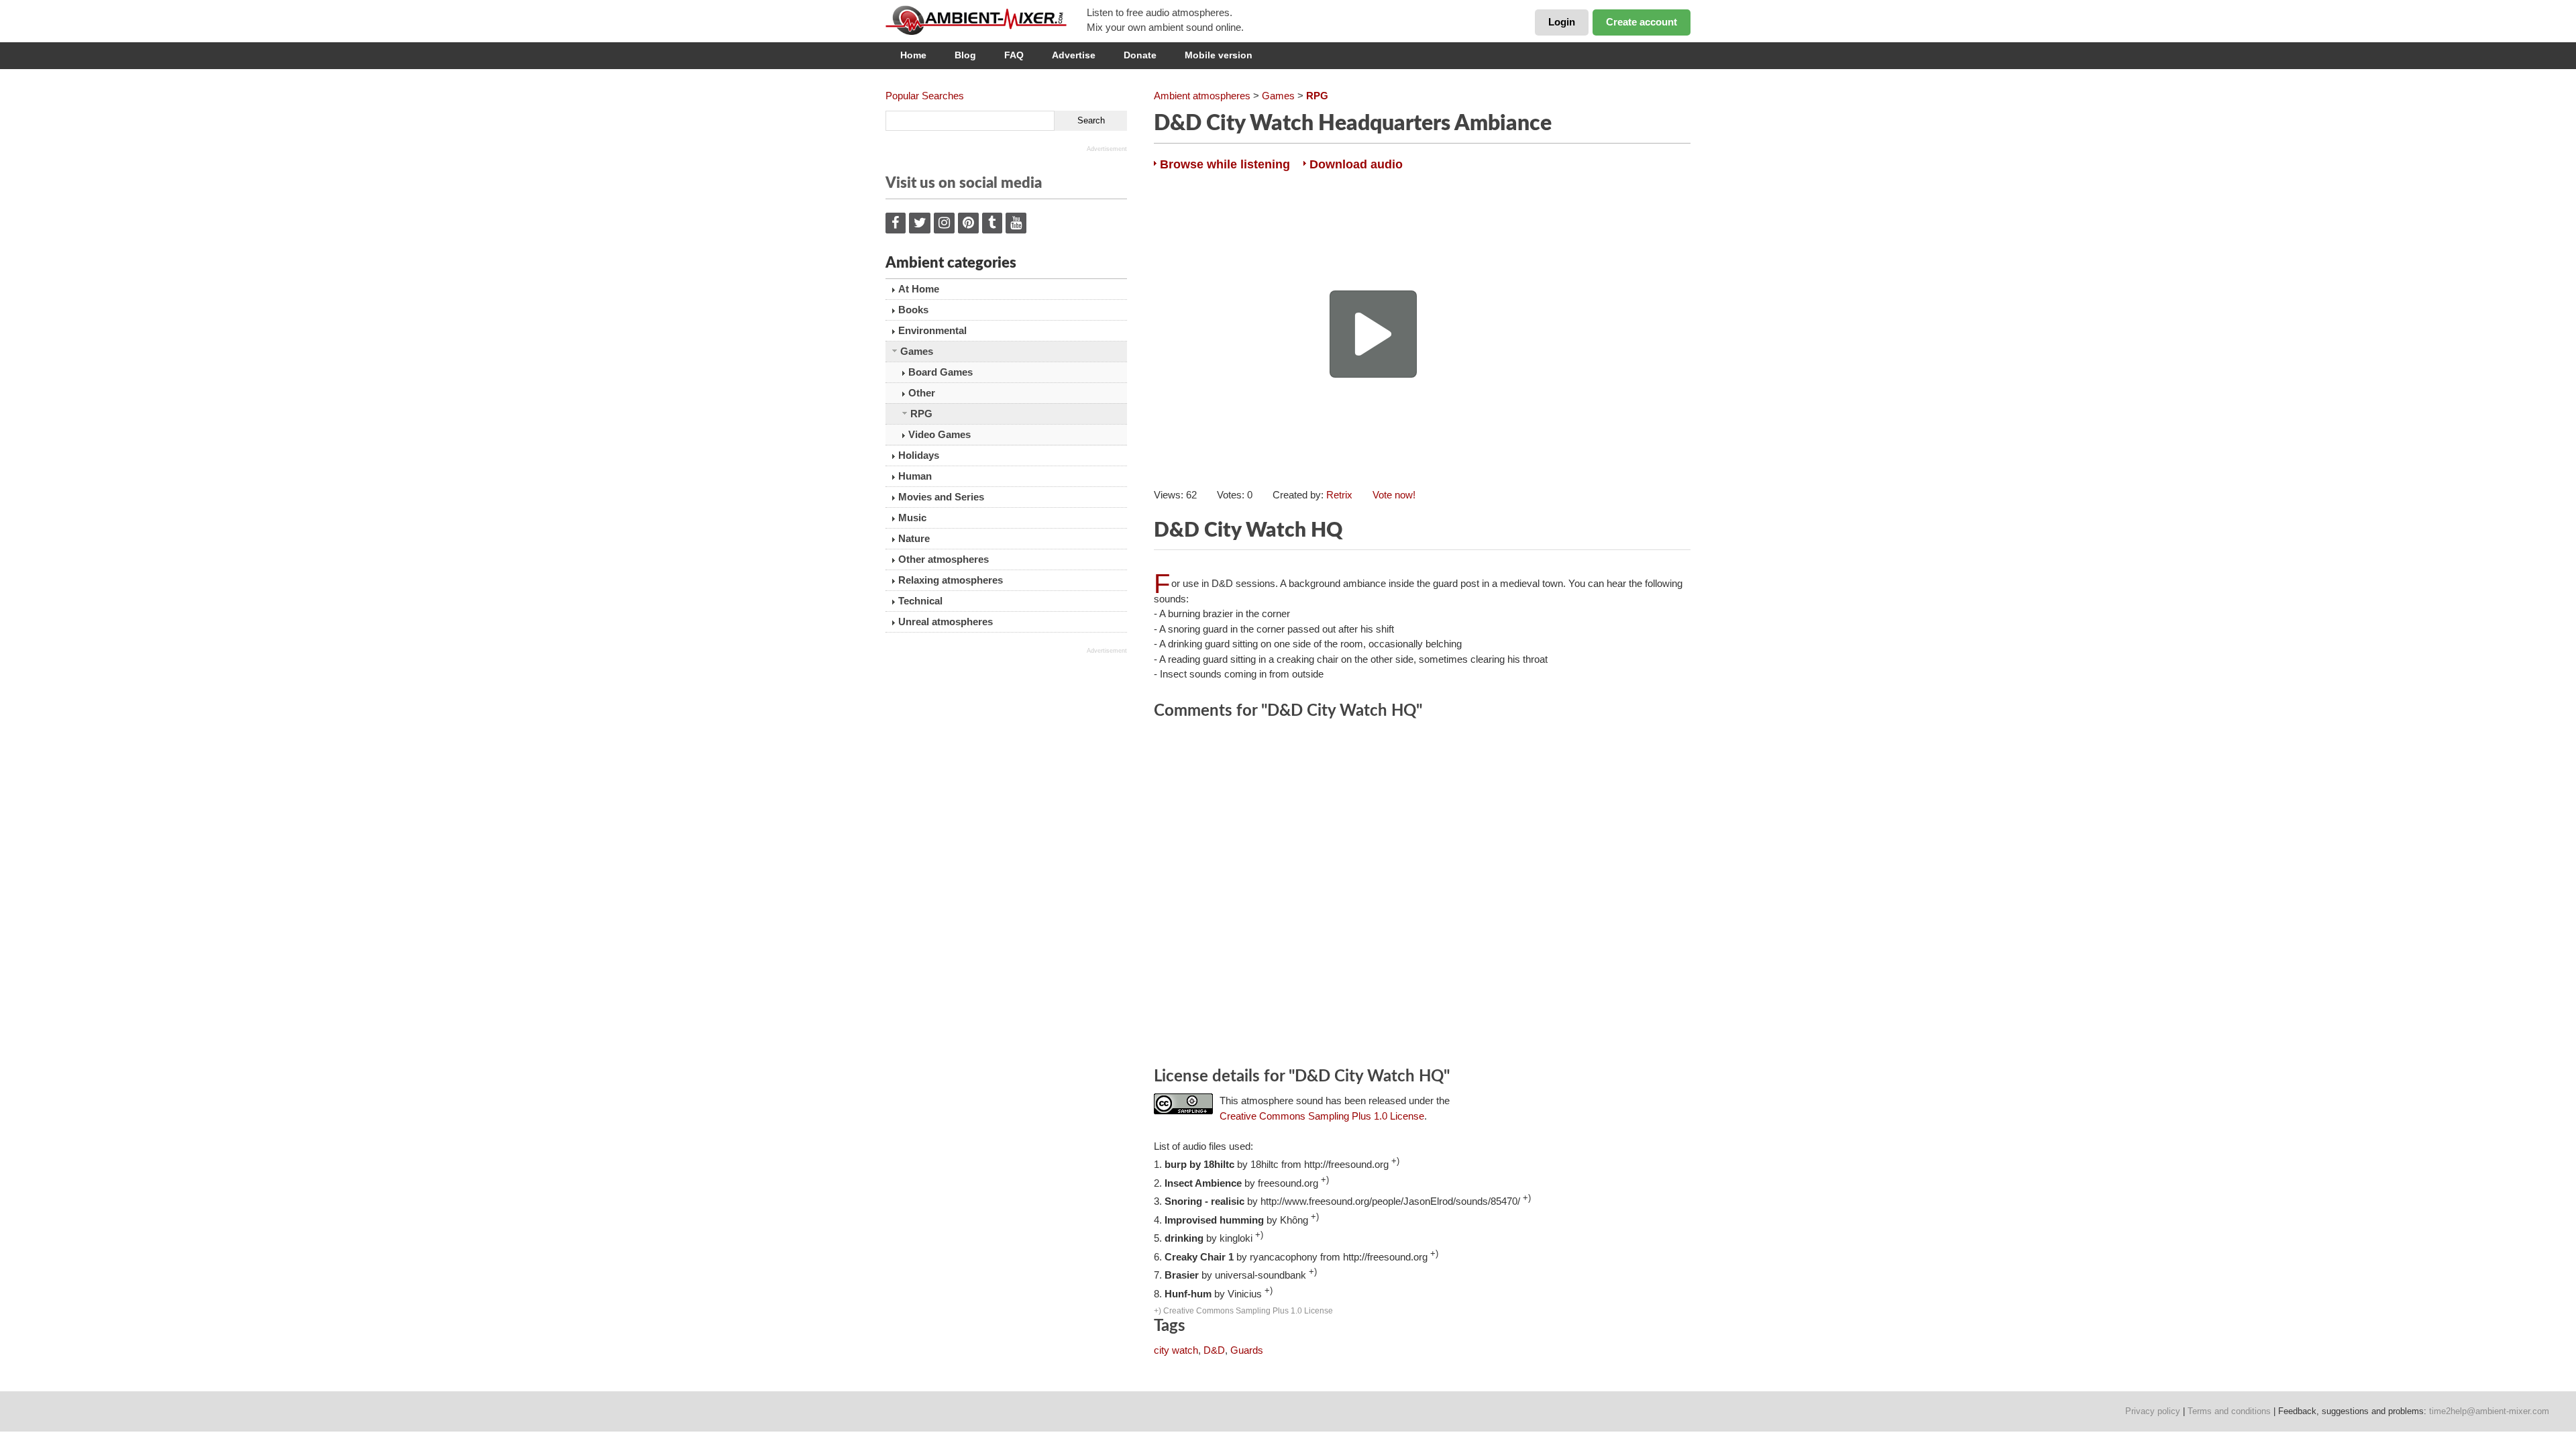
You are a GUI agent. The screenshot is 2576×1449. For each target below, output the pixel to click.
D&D (1214, 1350)
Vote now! (1394, 495)
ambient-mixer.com (986, 20)
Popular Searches (925, 96)
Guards (1247, 1350)
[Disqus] (1422, 896)
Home (913, 55)
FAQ (1014, 55)
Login (1562, 22)
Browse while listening (1225, 164)
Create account (1642, 22)
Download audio (1356, 164)
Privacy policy (2153, 1411)
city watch (1176, 1350)
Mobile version (1219, 55)
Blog (965, 55)
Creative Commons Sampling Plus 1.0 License (1322, 1116)
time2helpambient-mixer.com (2489, 1411)
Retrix (1339, 495)
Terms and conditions (2229, 1411)
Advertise (1074, 55)
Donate (1140, 55)
